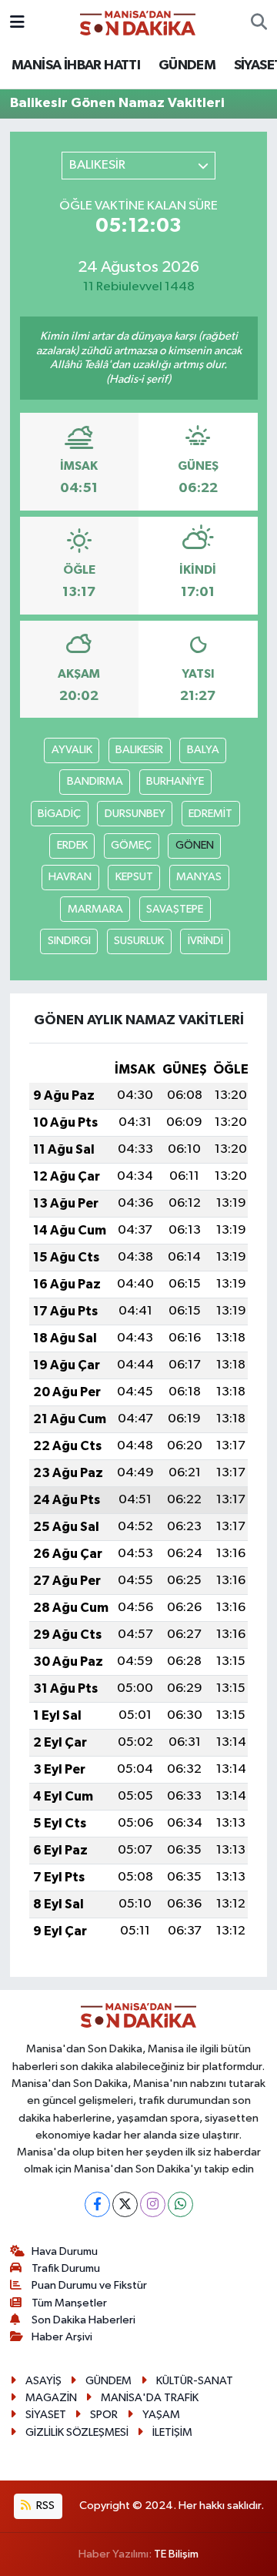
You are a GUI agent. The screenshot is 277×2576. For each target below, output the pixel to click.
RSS (44, 2506)
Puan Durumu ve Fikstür (89, 2285)
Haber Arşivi (62, 2337)
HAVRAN (70, 877)
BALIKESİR (139, 750)
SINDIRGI (69, 941)
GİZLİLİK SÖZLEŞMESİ (77, 2432)
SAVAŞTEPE (175, 909)
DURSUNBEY (135, 814)
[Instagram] (153, 2204)
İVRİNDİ (205, 941)
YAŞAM (161, 2415)
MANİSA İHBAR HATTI (76, 65)
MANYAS (199, 877)
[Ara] (259, 23)
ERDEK (72, 845)
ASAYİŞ (43, 2381)
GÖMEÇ (131, 845)
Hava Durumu (65, 2251)
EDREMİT (210, 814)
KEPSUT (134, 877)
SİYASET (46, 2415)
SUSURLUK (139, 941)
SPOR (104, 2415)
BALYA (203, 750)
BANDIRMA (95, 781)
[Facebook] (97, 2204)
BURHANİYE (175, 781)
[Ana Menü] (17, 23)
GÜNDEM (187, 65)
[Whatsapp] (180, 2204)
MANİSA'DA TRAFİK (150, 2398)
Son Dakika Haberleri (83, 2320)
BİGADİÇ (59, 814)
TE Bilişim (176, 2554)
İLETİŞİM (172, 2432)
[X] (125, 2204)
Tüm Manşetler (69, 2303)
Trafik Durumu (66, 2268)
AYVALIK (72, 750)
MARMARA (95, 909)
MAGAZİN (51, 2398)
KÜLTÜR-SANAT (195, 2381)
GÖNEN (195, 845)
